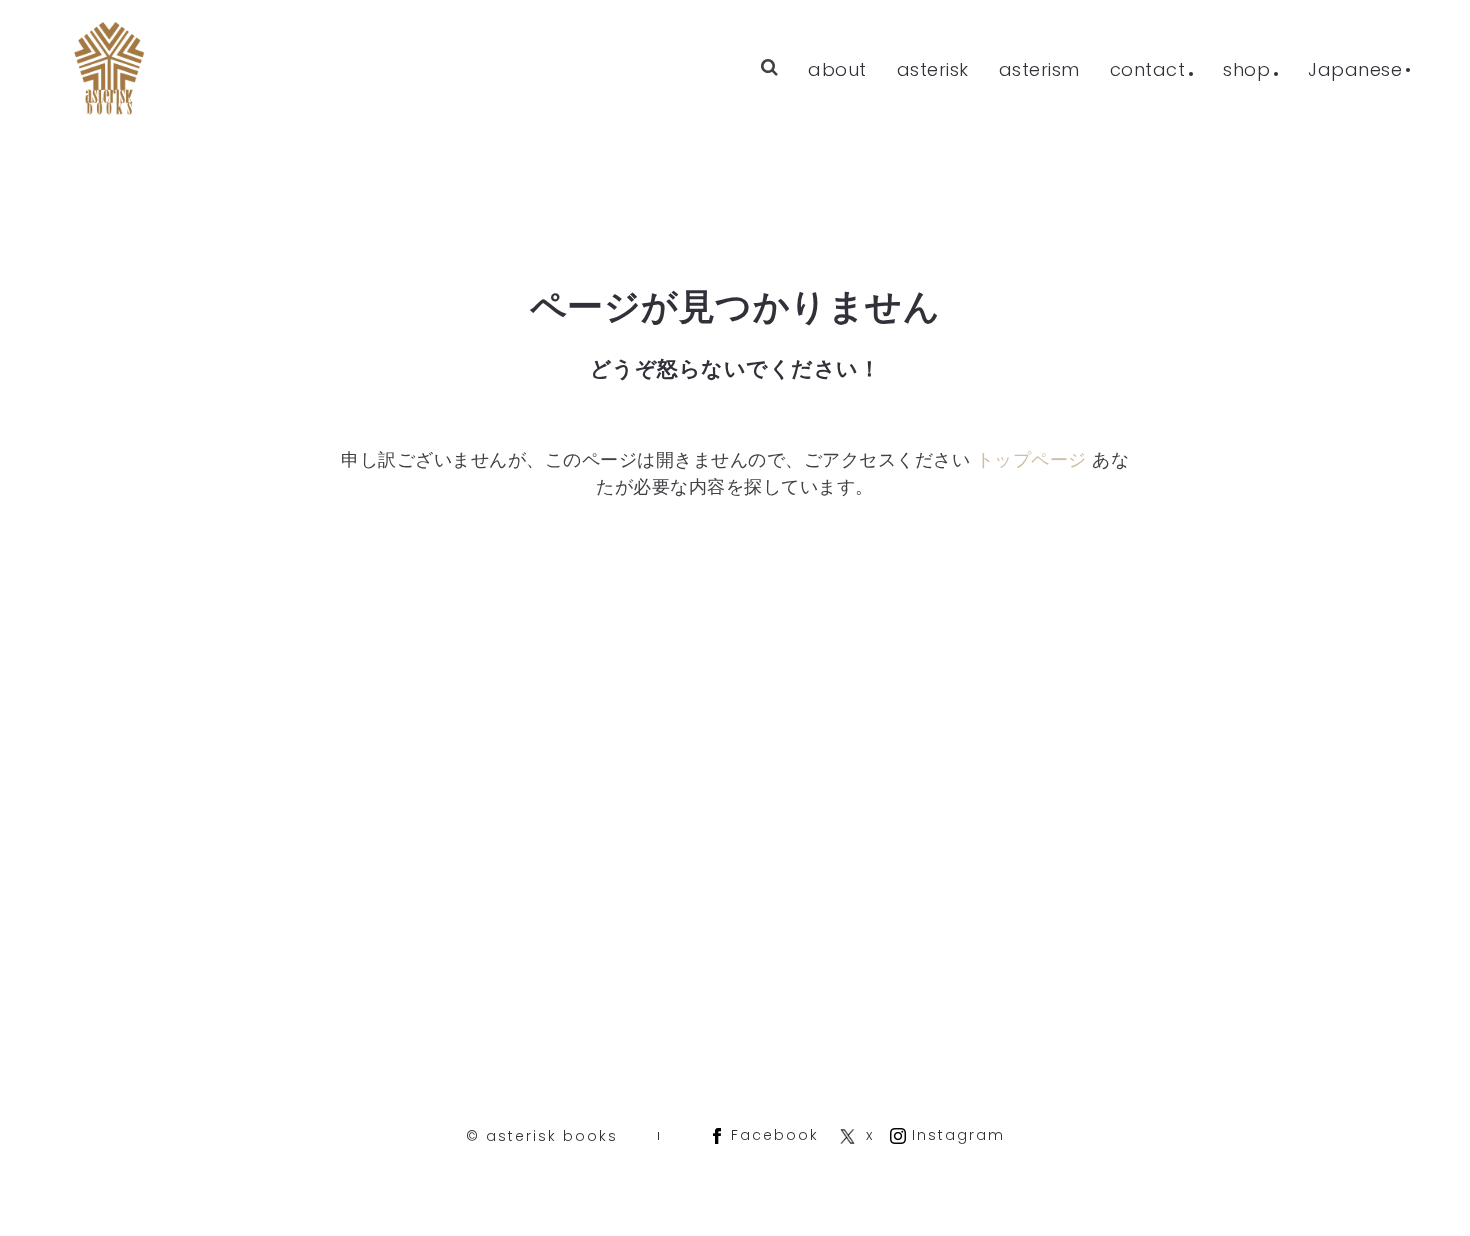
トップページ (1031, 459)
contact (1148, 69)
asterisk (933, 69)
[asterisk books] (110, 70)
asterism (1039, 69)
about (837, 69)
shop (1246, 69)
